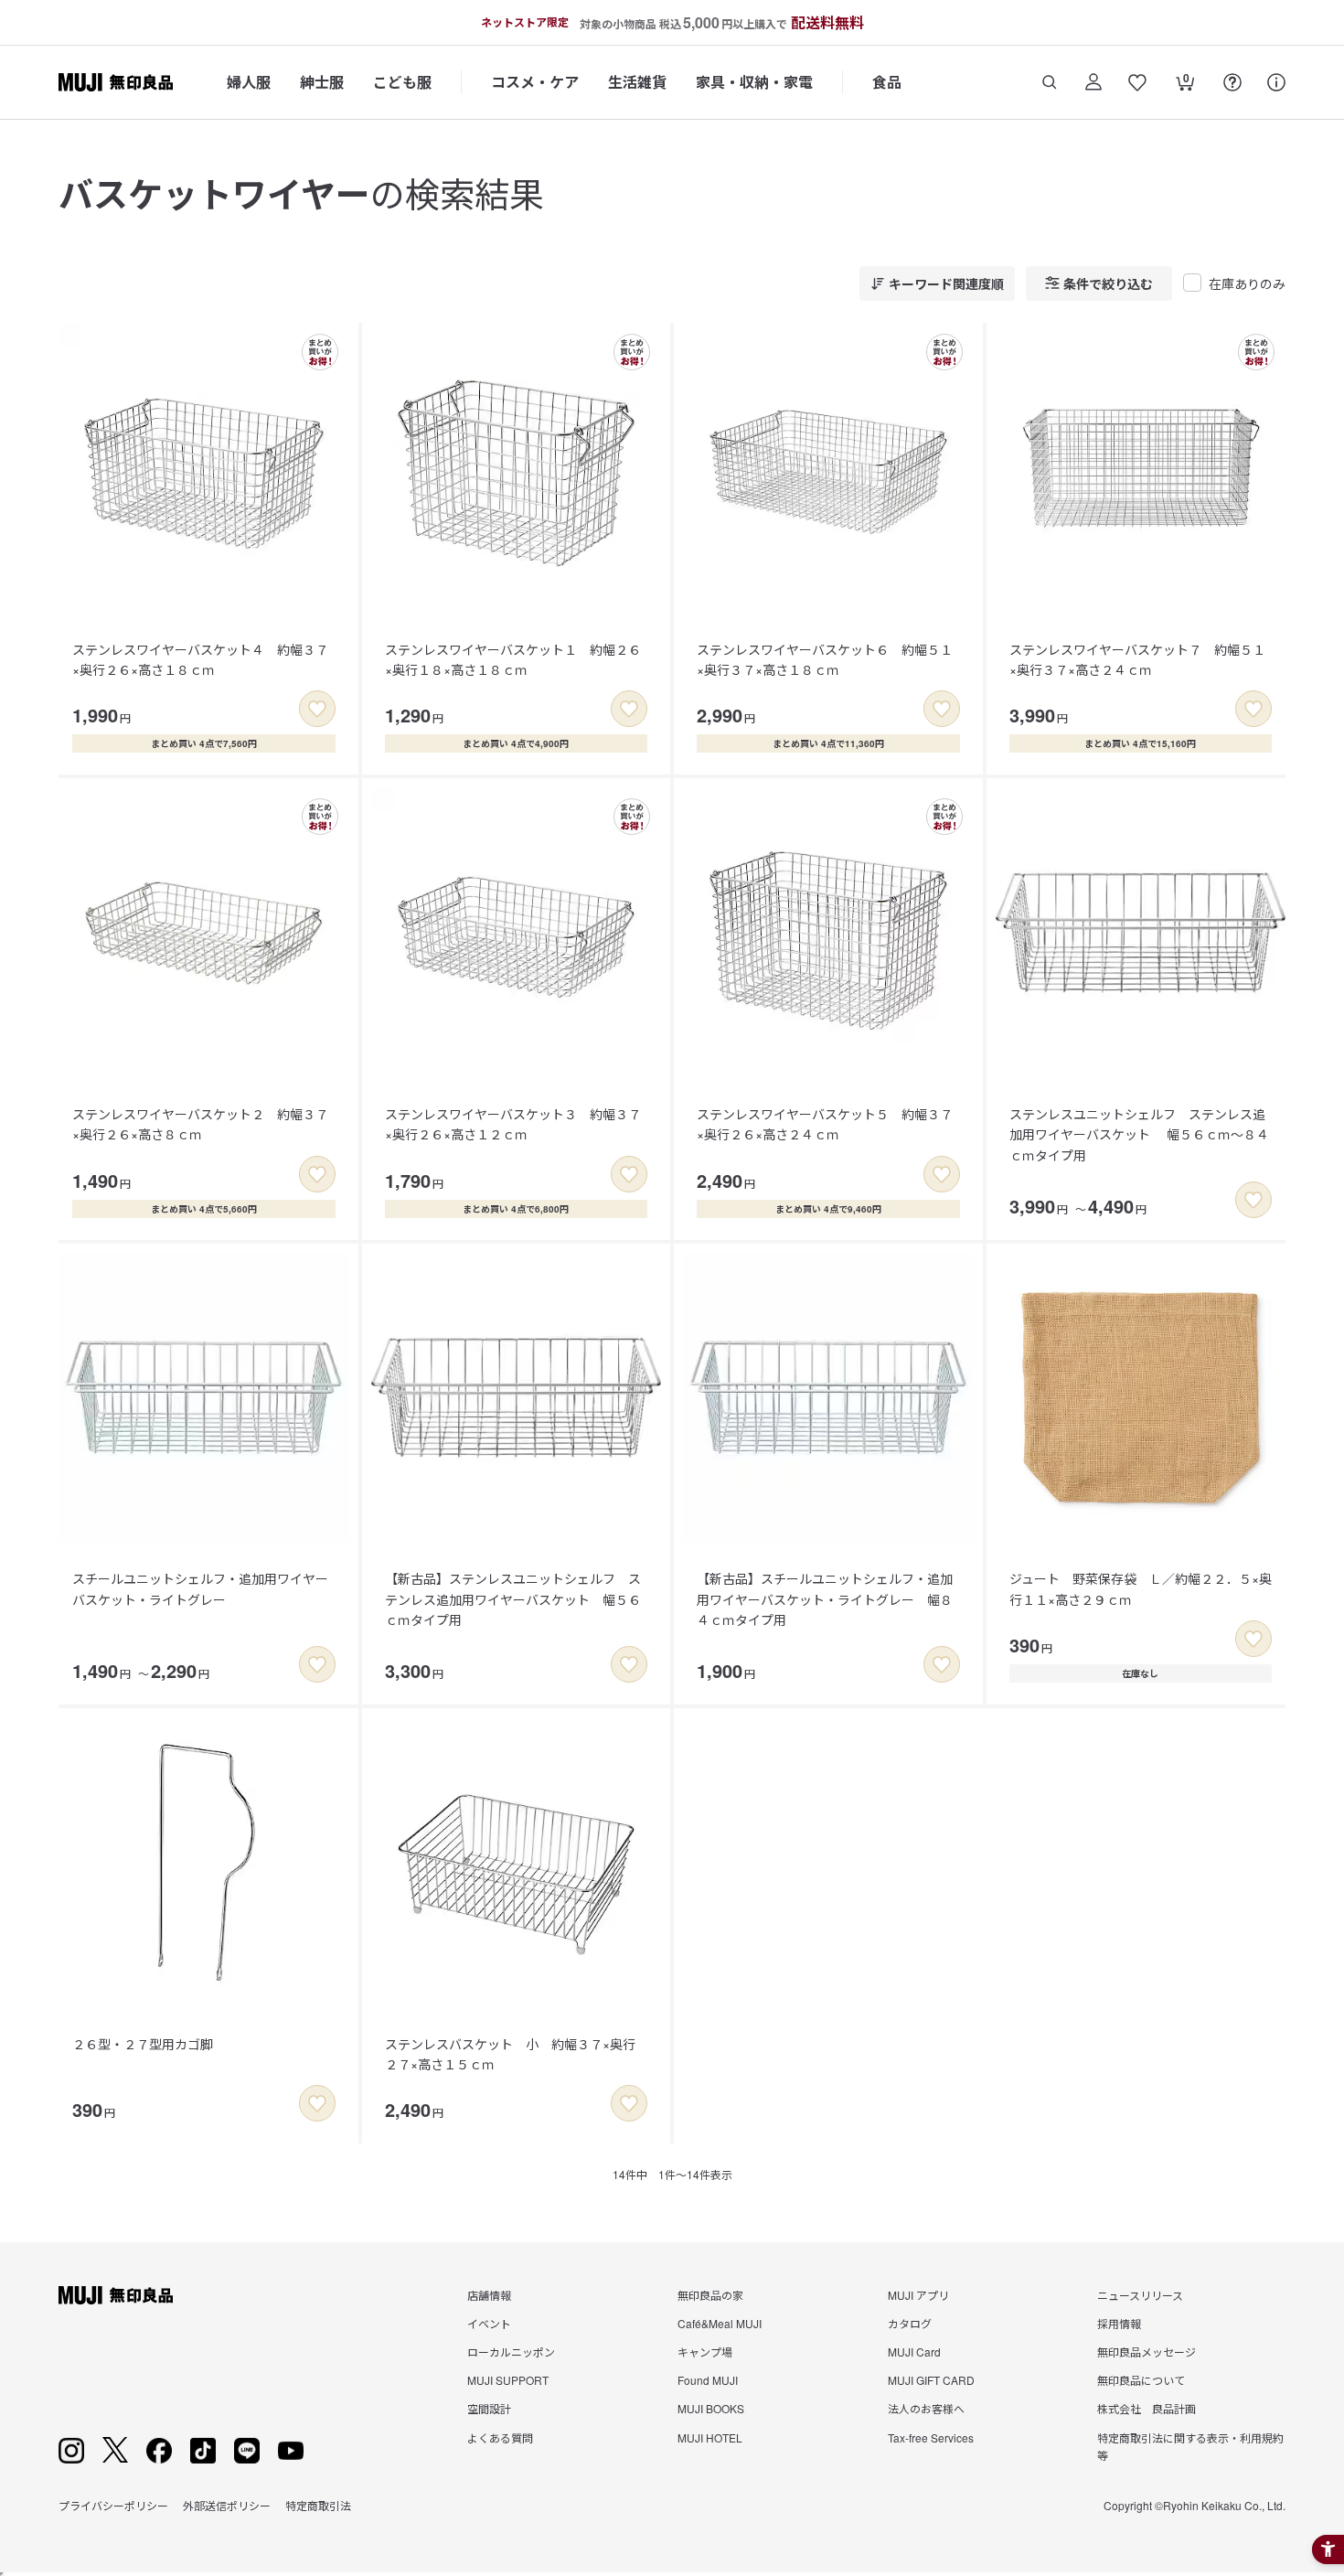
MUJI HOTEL (710, 2437)
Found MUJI (708, 2380)
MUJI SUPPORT (508, 2380)
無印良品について (1141, 2380)
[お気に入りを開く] (1137, 82)
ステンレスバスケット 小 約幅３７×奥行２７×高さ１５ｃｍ (510, 2054)
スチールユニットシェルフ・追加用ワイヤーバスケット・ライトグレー (200, 1588)
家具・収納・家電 (754, 82)
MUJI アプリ (918, 2295)
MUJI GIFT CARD (931, 2380)
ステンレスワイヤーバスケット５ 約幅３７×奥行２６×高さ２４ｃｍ (825, 1124)
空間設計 (489, 2408)
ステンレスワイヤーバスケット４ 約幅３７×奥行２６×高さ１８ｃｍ (200, 659)
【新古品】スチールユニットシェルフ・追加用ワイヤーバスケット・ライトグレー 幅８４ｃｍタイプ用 (825, 1599)
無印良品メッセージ (1147, 2352)
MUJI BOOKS (711, 2408)
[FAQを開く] (1232, 82)
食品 (887, 82)
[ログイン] (1093, 82)
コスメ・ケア (535, 82)
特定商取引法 (318, 2505)
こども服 (402, 82)
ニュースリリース (1140, 2295)
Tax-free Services (931, 2437)
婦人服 (249, 82)
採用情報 (1119, 2323)
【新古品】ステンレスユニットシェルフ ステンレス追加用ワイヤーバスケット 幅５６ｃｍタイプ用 (513, 1599)
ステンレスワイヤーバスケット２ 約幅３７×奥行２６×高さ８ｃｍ (200, 1124)
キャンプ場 (705, 2352)
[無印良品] (116, 2295)
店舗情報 (489, 2295)
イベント (489, 2323)
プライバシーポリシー (113, 2505)
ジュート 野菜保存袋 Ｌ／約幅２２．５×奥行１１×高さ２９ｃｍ (1141, 1588)
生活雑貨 (637, 82)
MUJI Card (914, 2352)
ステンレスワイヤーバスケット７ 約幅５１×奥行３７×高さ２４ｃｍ (1137, 659)
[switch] (317, 709)
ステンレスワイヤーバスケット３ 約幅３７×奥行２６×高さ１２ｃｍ (513, 1124)
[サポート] (1276, 82)
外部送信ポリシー (227, 2505)
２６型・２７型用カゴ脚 (143, 2044)
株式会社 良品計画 (1147, 2408)
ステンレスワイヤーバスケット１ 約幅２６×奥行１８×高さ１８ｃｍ (513, 659)
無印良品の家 (710, 2295)
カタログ (910, 2323)
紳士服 (322, 82)
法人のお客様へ (926, 2408)
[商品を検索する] (1050, 82)
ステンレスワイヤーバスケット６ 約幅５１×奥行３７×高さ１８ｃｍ (825, 659)
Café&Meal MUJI (720, 2323)
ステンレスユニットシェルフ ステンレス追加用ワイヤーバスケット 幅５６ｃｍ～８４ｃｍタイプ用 (1139, 1134)
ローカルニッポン (511, 2352)
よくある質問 (500, 2437)
